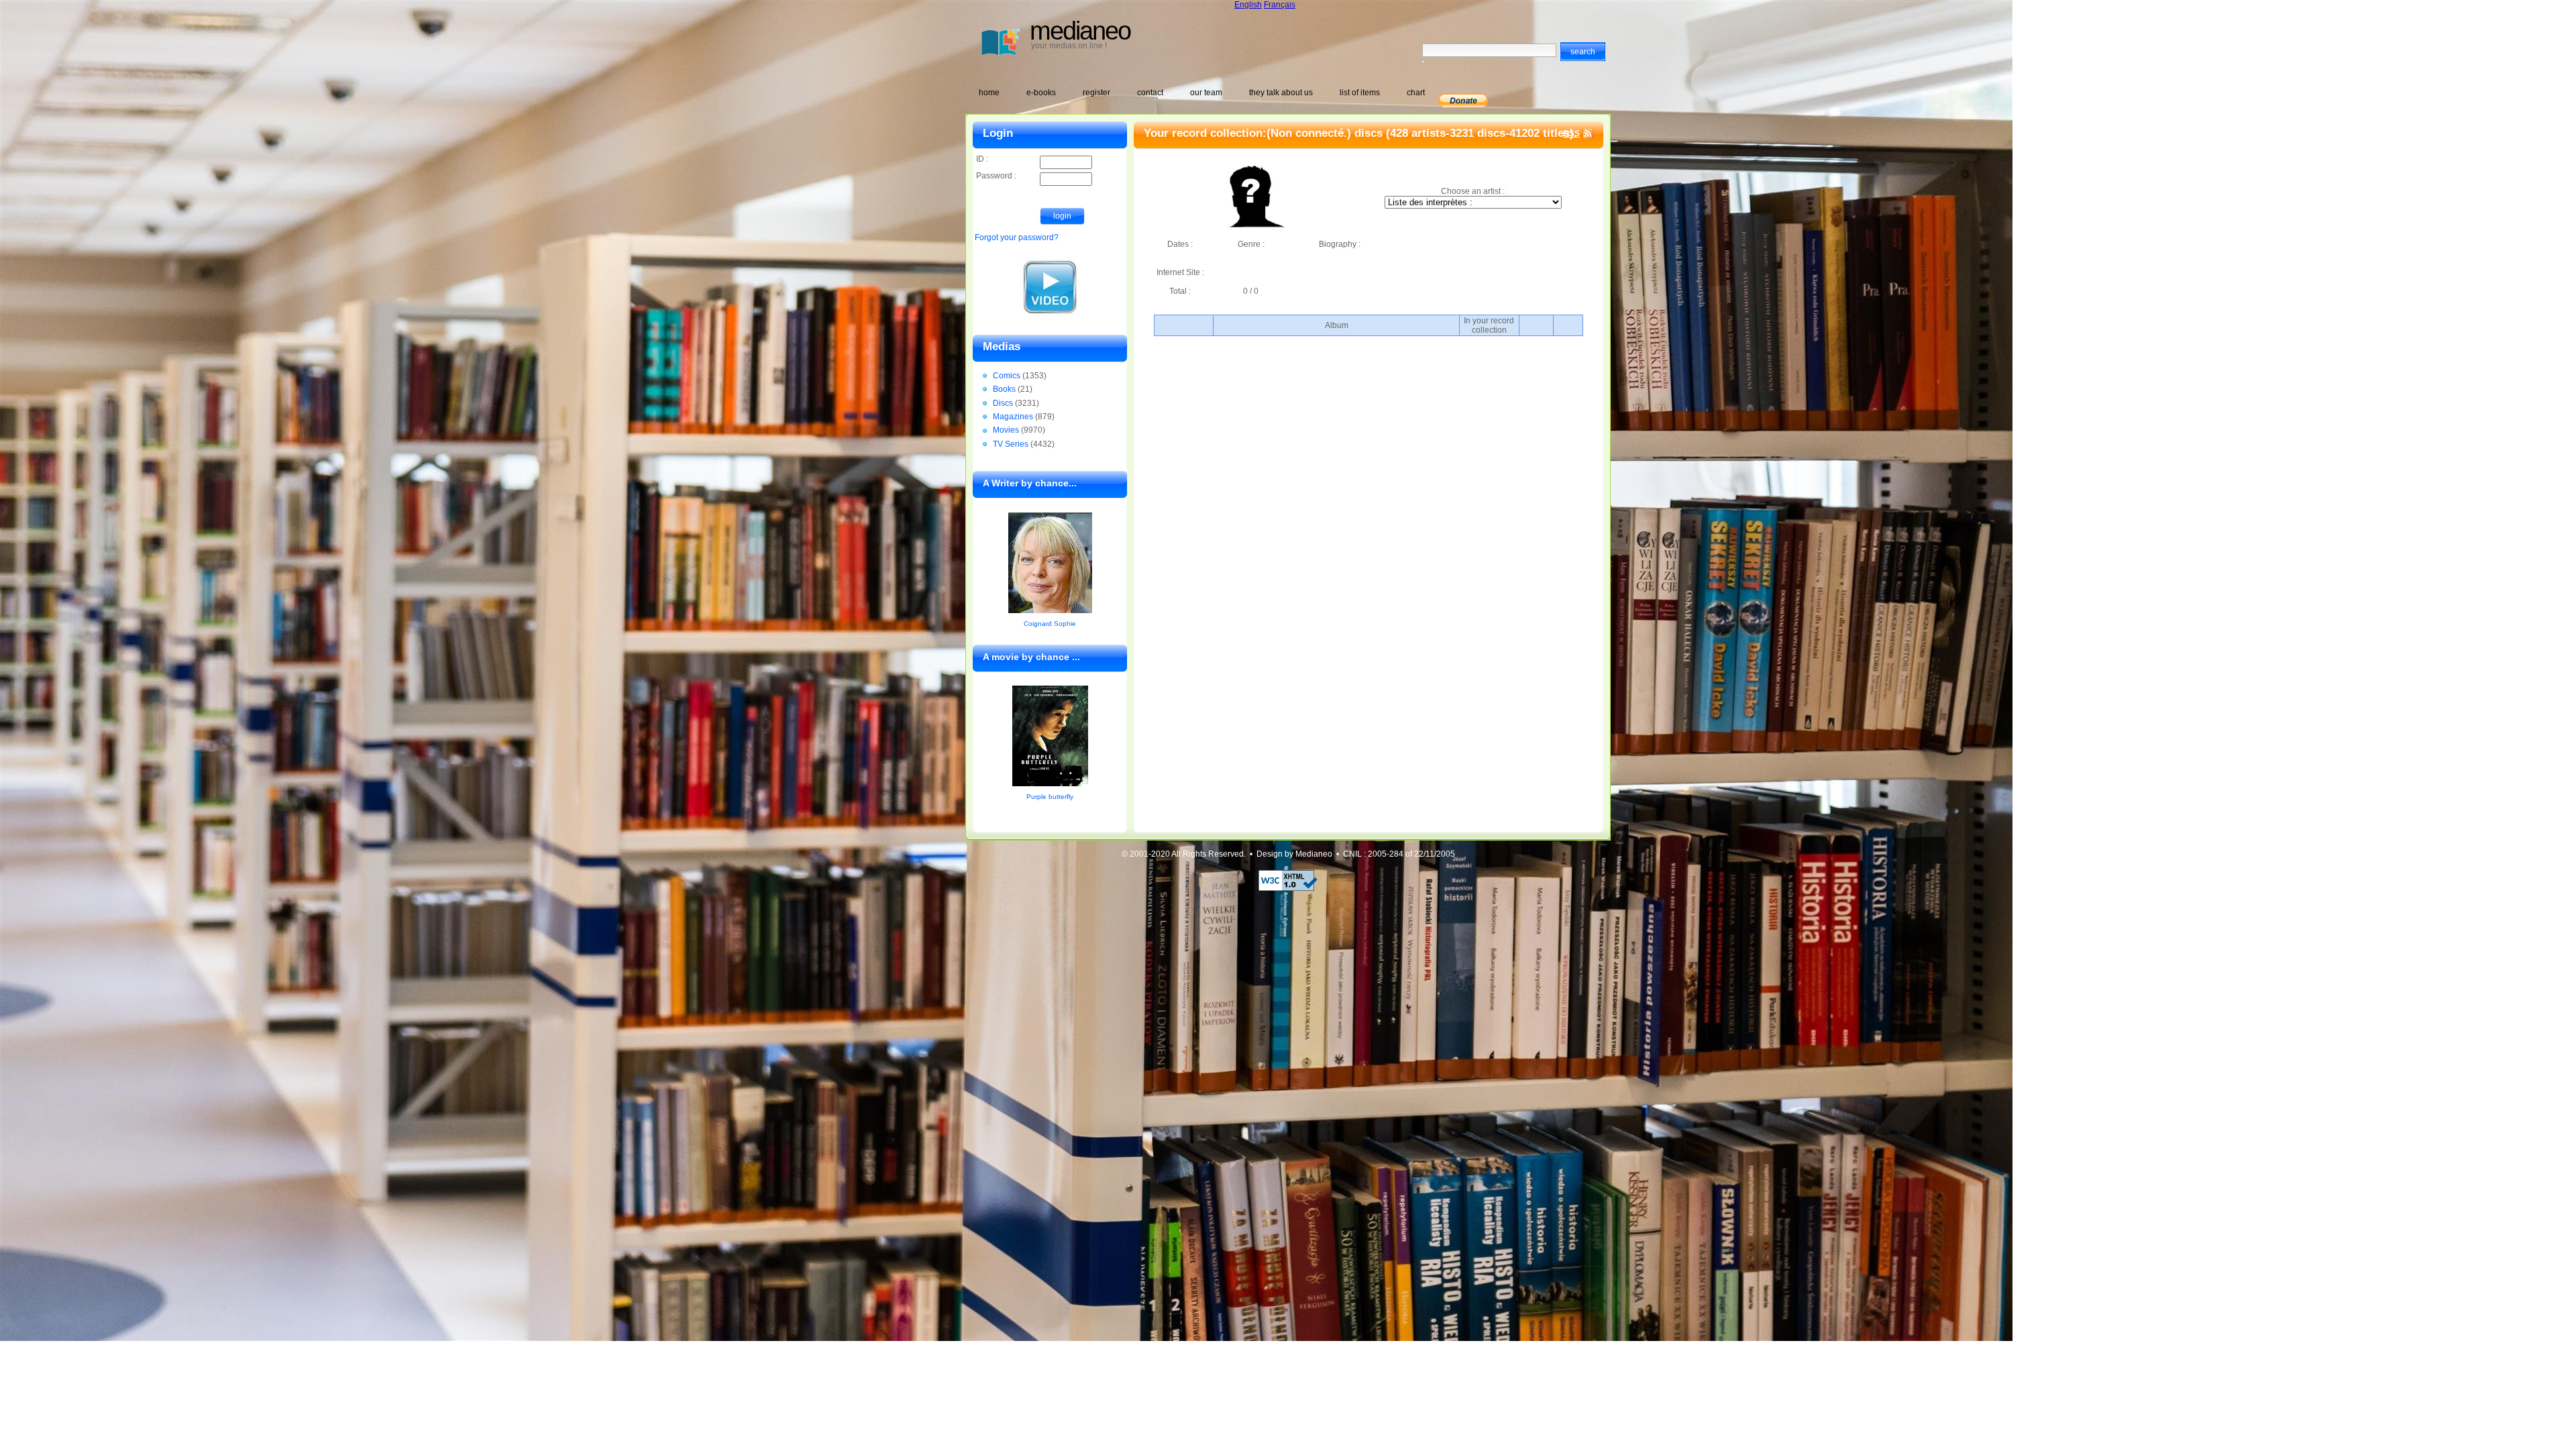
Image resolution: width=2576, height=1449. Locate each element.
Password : (996, 176)
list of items (1360, 93)
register (1096, 93)
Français (1280, 5)
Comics (1007, 376)
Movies (1006, 430)
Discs (1003, 403)
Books (1004, 389)
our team (1206, 93)
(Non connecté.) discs (1325, 133)
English (1248, 5)
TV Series (1011, 444)
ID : (982, 159)
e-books (1041, 93)
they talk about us (1281, 93)
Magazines (1013, 417)
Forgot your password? (1017, 237)
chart (1416, 93)
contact (1150, 93)
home (989, 93)
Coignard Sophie (1050, 624)
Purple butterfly (1050, 797)
